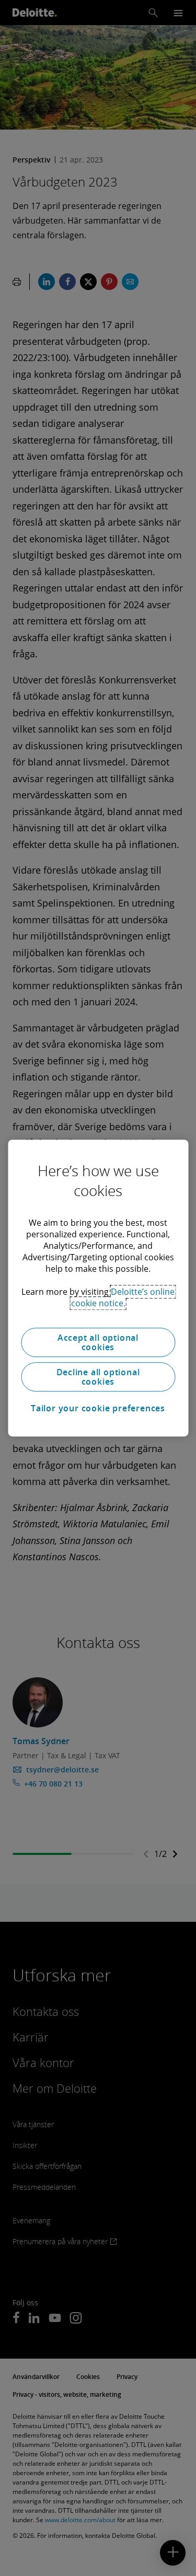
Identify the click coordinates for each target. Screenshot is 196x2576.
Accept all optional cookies (98, 1342)
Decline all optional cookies (98, 1377)
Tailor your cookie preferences (98, 1408)
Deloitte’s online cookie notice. (123, 1297)
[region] (98, 1288)
